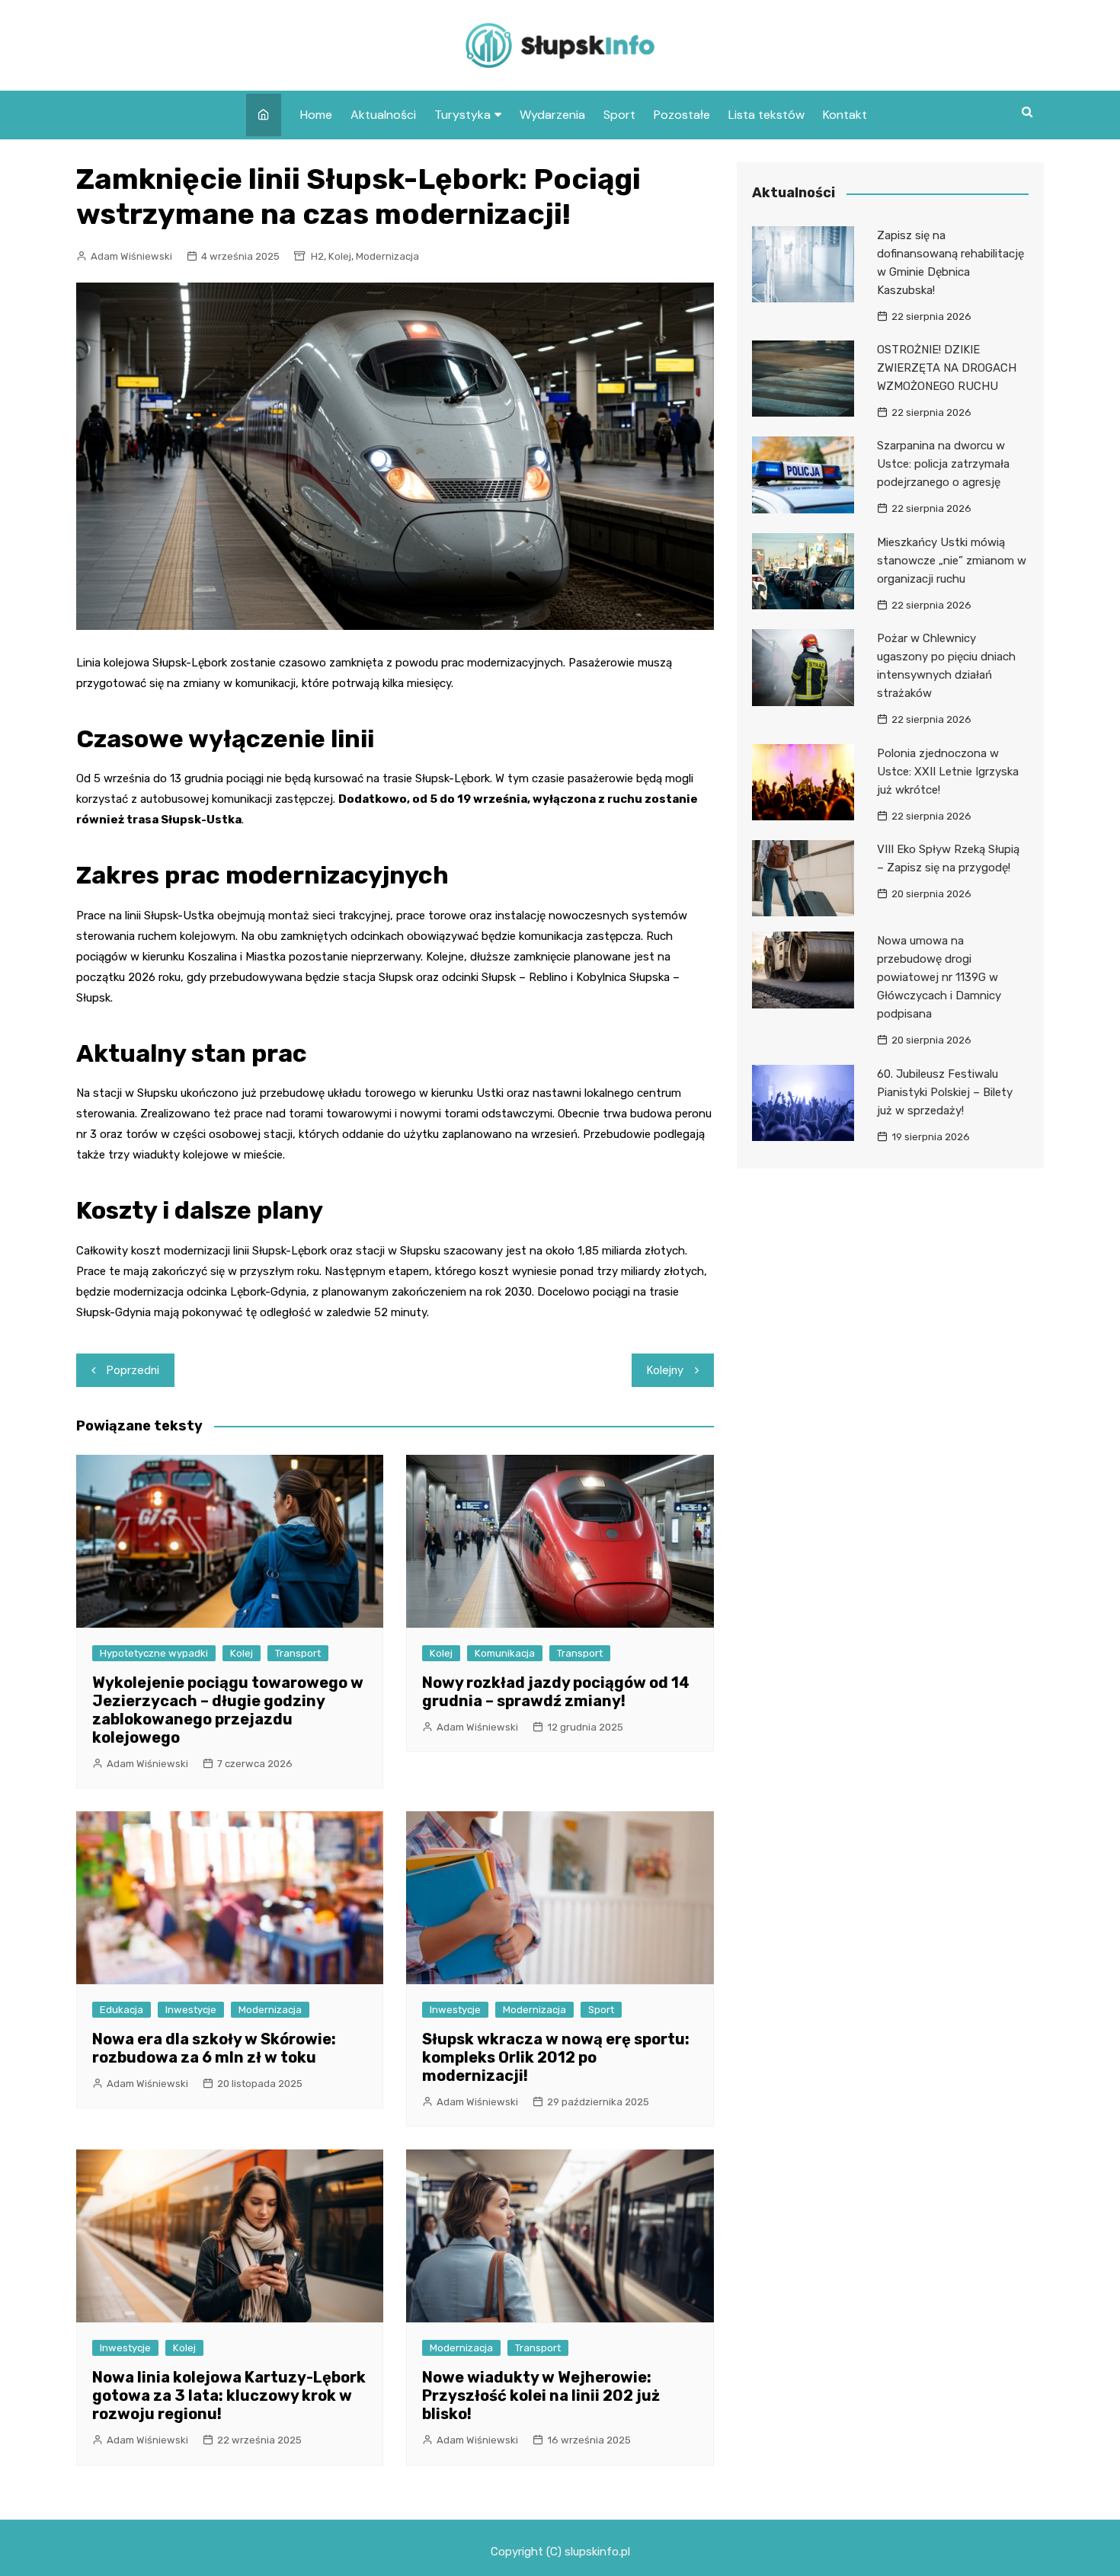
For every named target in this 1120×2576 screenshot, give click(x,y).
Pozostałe (682, 115)
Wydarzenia (552, 115)
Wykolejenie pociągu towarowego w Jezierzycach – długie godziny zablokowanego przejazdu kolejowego (228, 1710)
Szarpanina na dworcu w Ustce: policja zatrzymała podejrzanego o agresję (943, 464)
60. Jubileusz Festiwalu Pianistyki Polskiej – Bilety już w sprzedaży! (945, 1092)
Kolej (340, 256)
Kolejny (665, 1370)
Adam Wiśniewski (131, 256)
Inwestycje (191, 2010)
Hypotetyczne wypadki (154, 1653)
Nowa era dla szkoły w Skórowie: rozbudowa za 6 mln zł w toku (214, 2048)
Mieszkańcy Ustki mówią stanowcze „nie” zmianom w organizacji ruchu (952, 561)
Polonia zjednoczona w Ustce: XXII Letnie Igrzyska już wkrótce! (948, 772)
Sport (619, 115)
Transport (298, 1653)
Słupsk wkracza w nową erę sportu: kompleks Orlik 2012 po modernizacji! (556, 2057)
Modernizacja (387, 256)
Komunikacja (505, 1653)
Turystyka (462, 115)
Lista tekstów (766, 115)
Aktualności (383, 115)
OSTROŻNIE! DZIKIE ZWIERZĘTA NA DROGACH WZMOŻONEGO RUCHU (947, 368)
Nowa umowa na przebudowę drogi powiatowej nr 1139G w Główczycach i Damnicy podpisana (939, 977)
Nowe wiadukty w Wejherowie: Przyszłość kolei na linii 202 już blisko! (541, 2395)
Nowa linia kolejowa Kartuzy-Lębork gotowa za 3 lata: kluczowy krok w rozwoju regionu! (229, 2395)
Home (316, 115)
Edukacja (122, 2010)
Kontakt (845, 115)
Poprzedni (133, 1370)
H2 (317, 256)
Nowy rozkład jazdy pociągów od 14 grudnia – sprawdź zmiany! (556, 1692)
